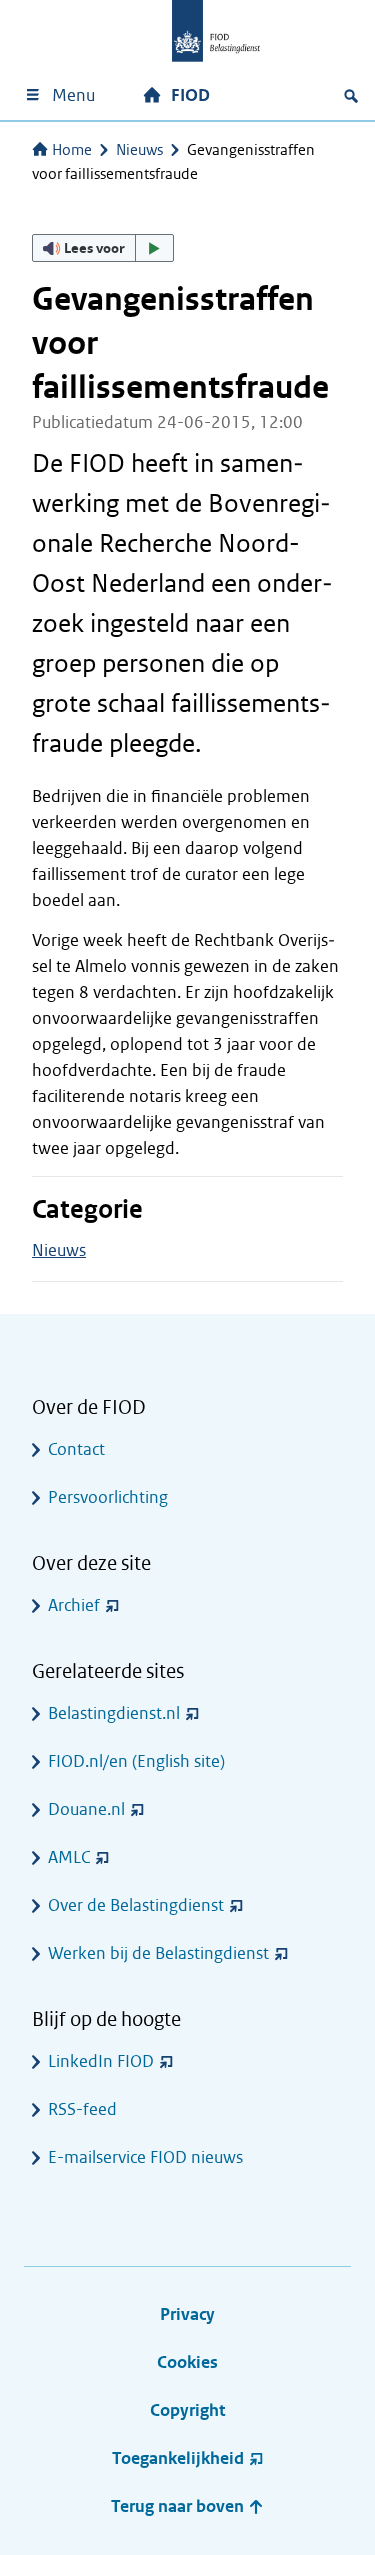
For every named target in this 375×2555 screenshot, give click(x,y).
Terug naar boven (179, 2506)
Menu (73, 95)
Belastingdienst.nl (114, 1713)
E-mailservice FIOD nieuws (145, 2157)
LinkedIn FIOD (101, 2061)
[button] (103, 248)
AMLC (69, 1857)
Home (72, 150)
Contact (76, 1449)
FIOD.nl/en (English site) (136, 1761)
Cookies (187, 2362)
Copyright (187, 2410)
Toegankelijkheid (178, 2458)
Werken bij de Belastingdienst (158, 1953)
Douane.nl (86, 1809)
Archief (74, 1605)
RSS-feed (82, 2109)
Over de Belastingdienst (136, 1905)
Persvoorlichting (108, 1497)
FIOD (190, 95)
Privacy (187, 2314)
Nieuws (139, 150)
